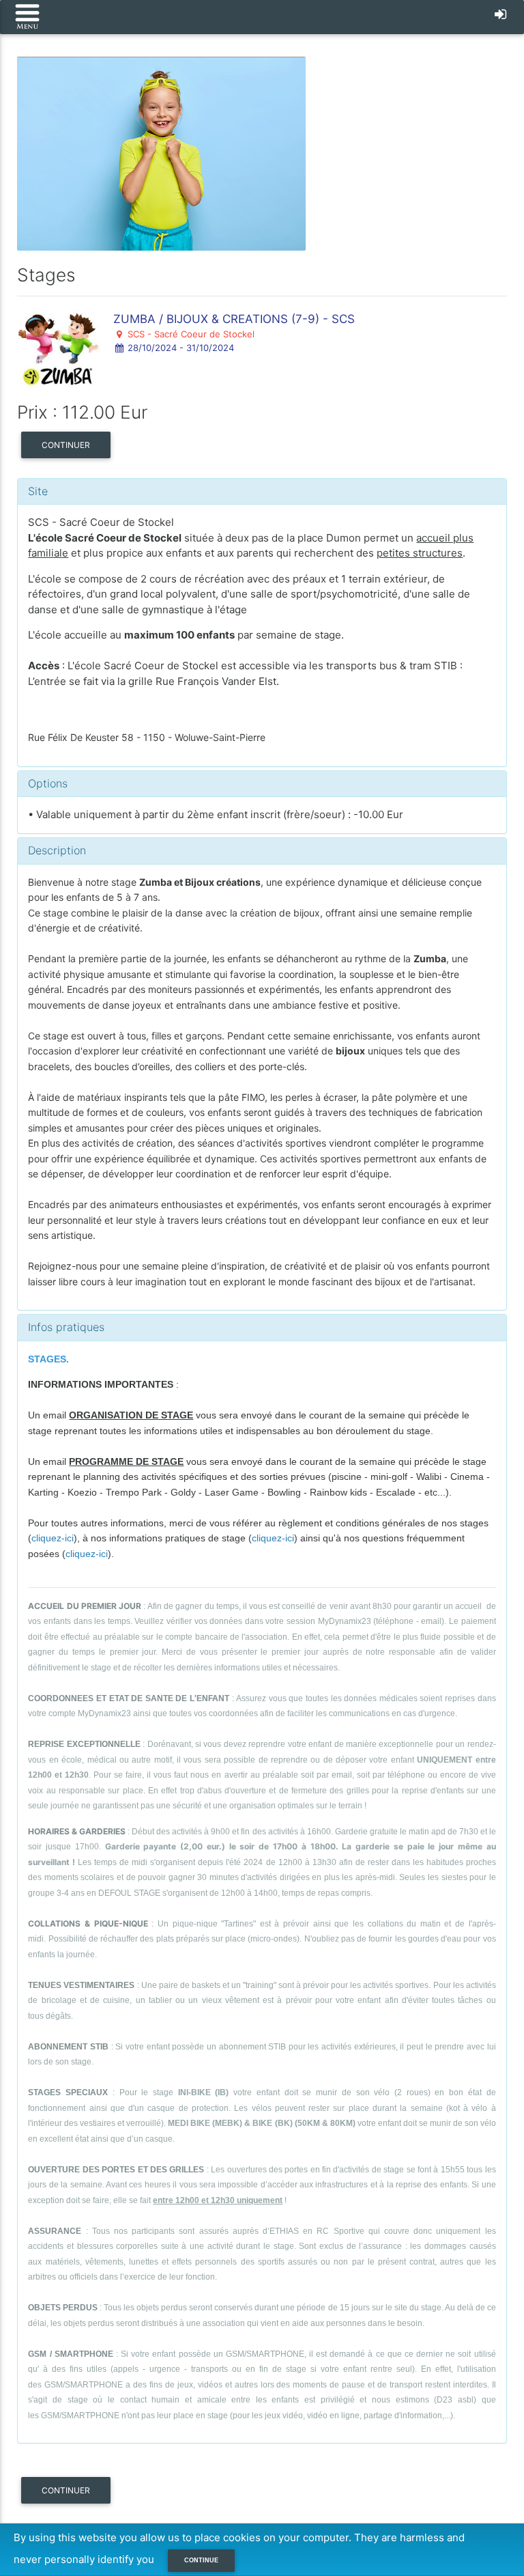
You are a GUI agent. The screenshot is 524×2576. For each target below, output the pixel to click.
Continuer (66, 445)
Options (48, 783)
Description (57, 850)
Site (38, 491)
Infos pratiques (66, 1327)
